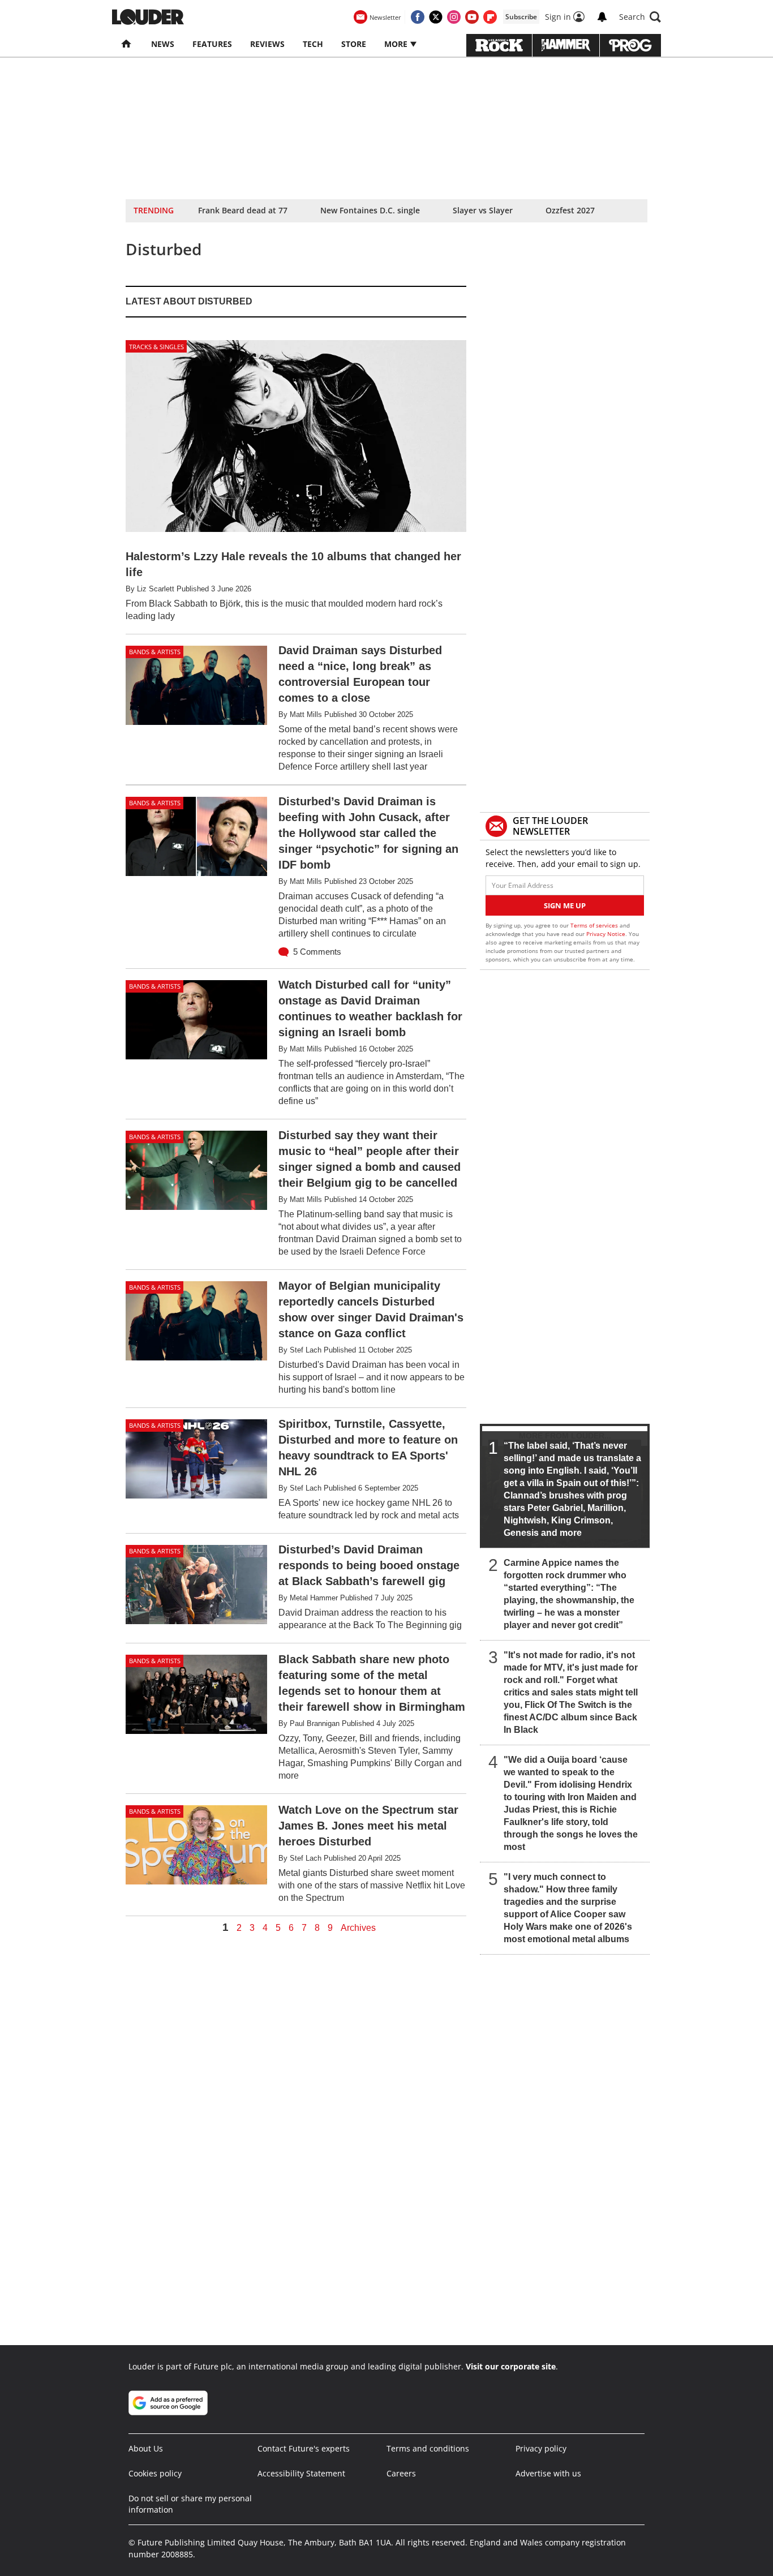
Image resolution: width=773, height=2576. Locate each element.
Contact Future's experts (304, 2448)
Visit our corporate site (511, 2366)
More (397, 44)
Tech (313, 44)
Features (212, 44)
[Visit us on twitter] (436, 17)
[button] (640, 17)
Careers (401, 2473)
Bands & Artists (155, 652)
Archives (358, 1928)
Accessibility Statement (301, 2473)
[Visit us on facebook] (418, 17)
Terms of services (595, 925)
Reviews (267, 44)
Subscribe (521, 17)
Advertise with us (548, 2473)
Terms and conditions (428, 2448)
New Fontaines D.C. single (370, 210)
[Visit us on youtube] (472, 17)
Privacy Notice (606, 934)
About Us (146, 2448)
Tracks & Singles (156, 347)
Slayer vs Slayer (483, 210)
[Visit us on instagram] (454, 17)
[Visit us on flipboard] (490, 17)
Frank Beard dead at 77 (243, 210)
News (163, 44)
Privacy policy (541, 2448)
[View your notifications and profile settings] (602, 17)
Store (354, 44)
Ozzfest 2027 (570, 210)
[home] (127, 44)
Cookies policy (155, 2473)
